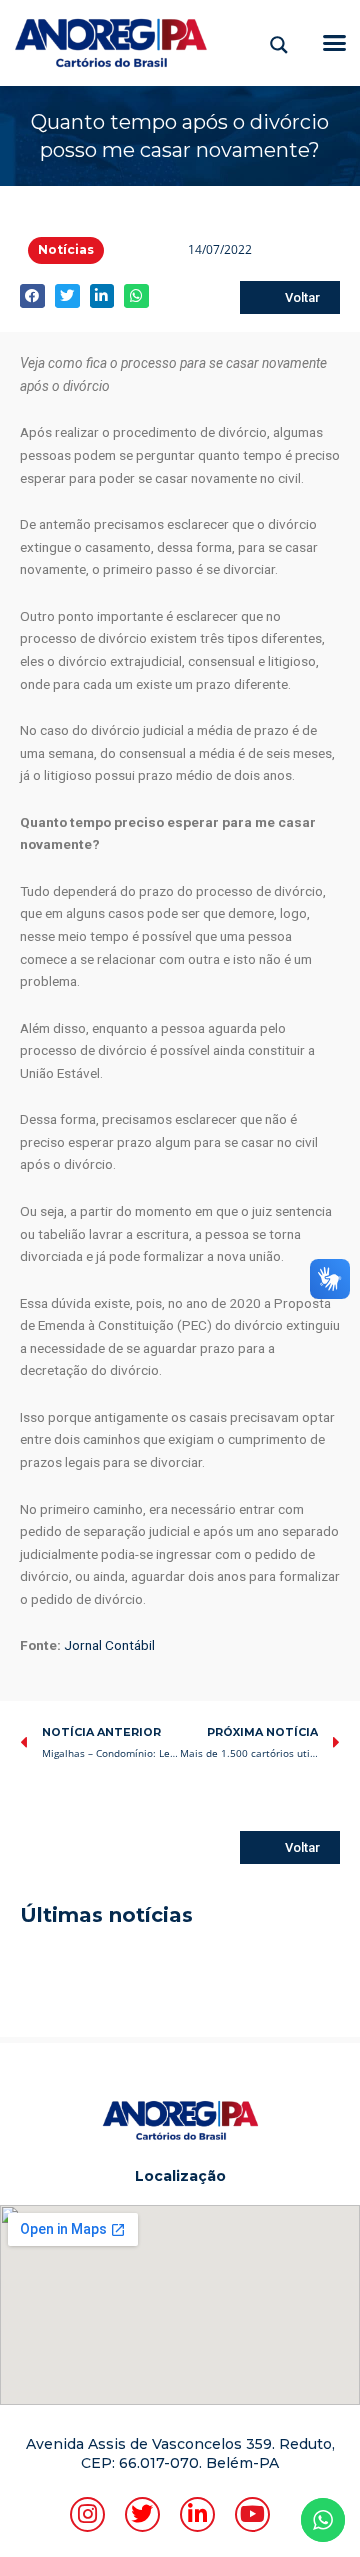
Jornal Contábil (109, 1645)
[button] (335, 43)
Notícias (66, 249)
